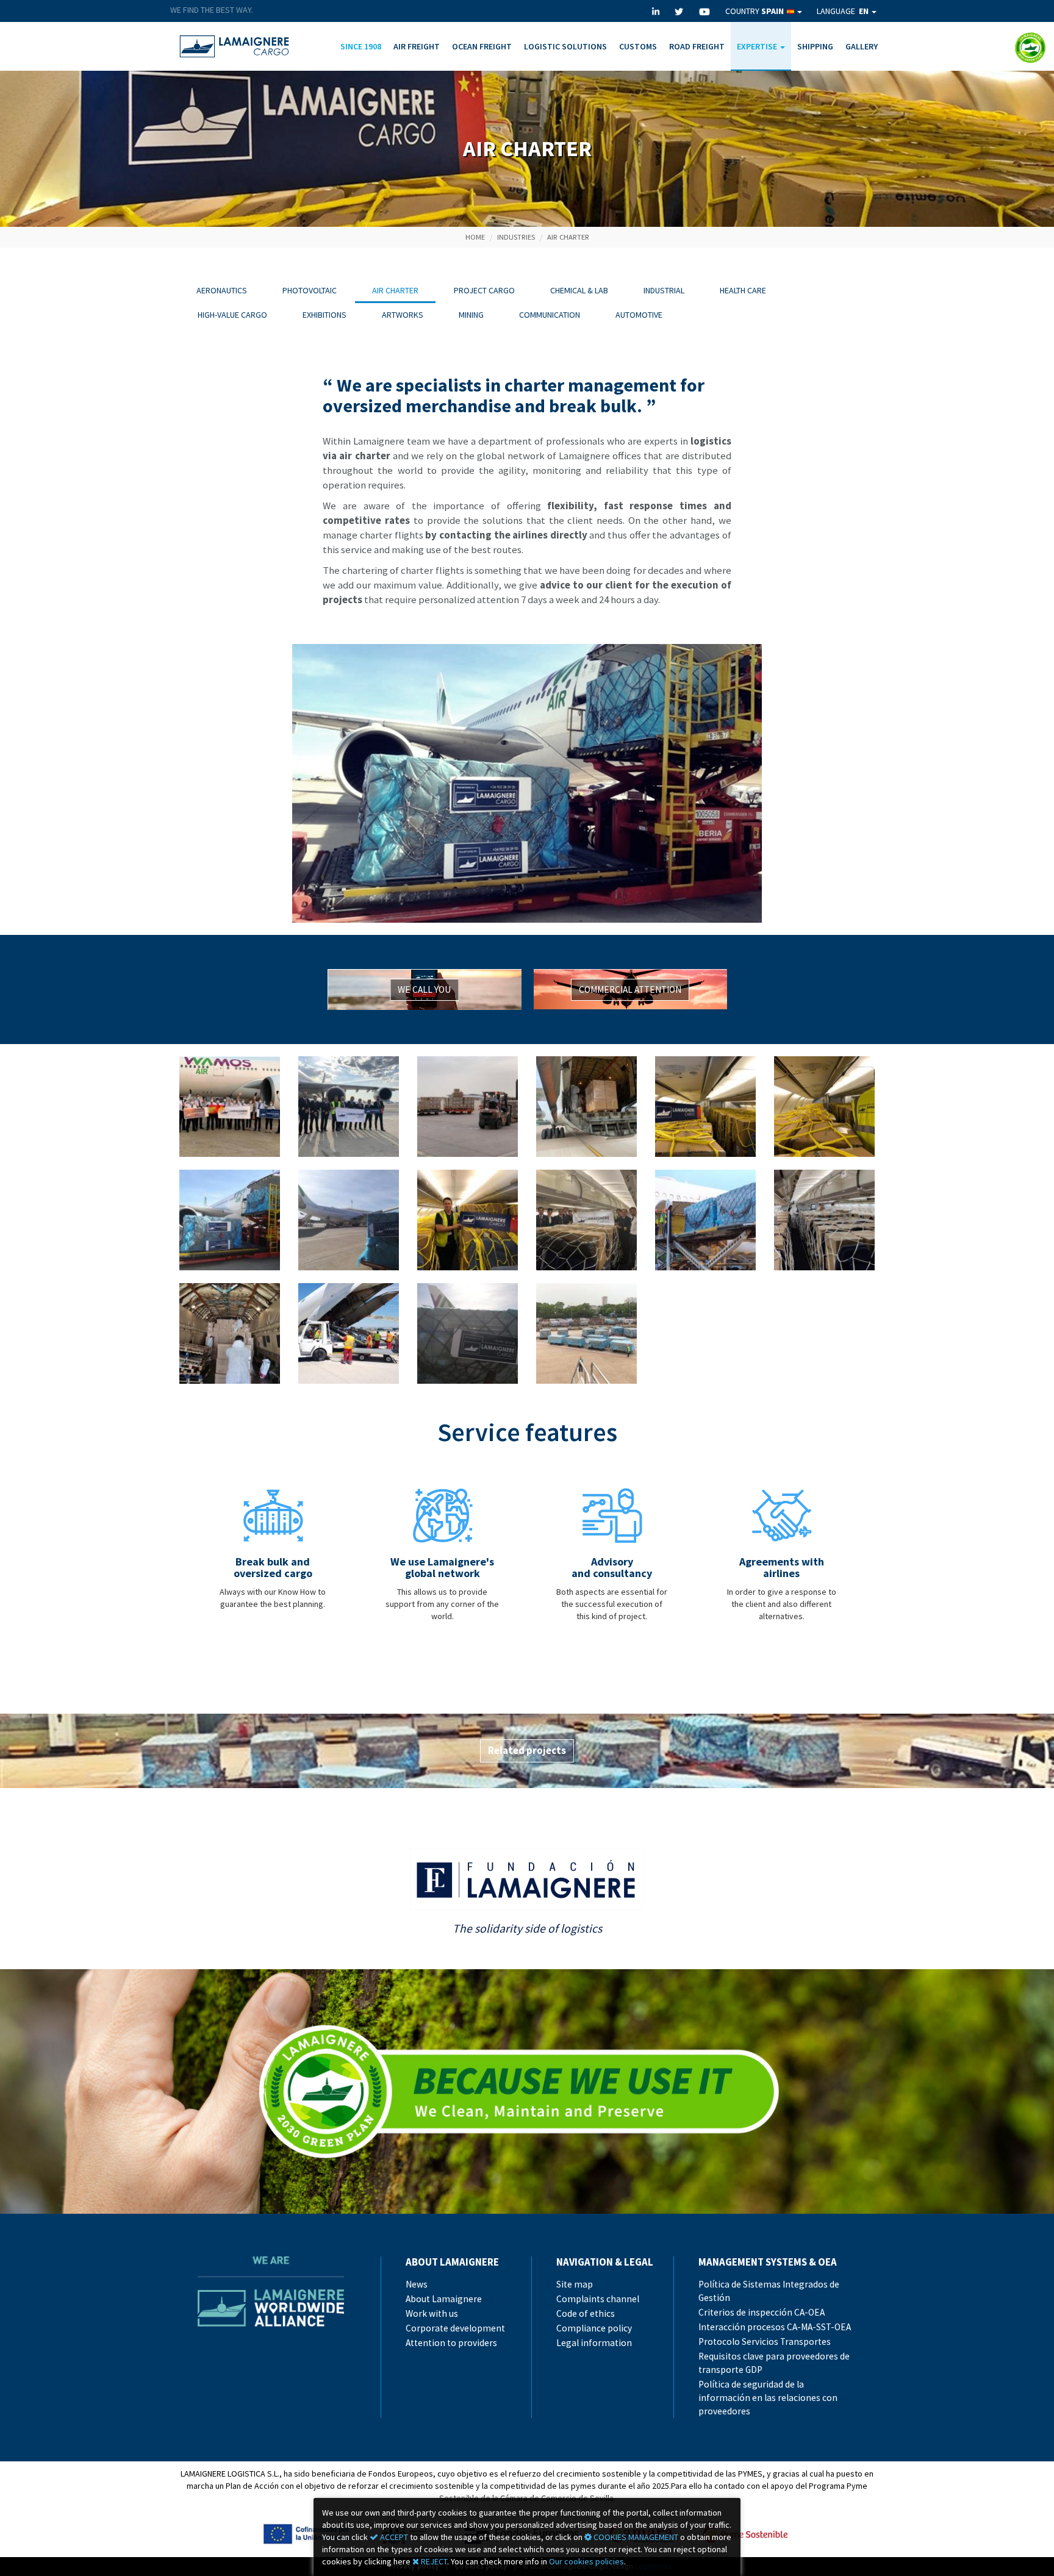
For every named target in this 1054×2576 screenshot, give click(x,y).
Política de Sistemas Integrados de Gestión (769, 2291)
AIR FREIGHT (417, 46)
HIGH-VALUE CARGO (232, 315)
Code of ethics (586, 2313)
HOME (475, 237)
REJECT (433, 2561)
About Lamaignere (444, 2299)
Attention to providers (451, 2343)
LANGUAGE (843, 11)
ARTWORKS (403, 315)
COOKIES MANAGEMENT (635, 2537)
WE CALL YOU (424, 989)
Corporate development (455, 2328)
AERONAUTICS (222, 290)
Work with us (432, 2313)
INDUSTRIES (516, 237)
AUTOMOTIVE (639, 315)
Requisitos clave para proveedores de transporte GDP (774, 2363)
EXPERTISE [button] (758, 46)
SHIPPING (815, 46)
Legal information (594, 2343)
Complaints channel (598, 2299)
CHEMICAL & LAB (579, 290)
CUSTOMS (638, 46)
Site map (575, 2284)
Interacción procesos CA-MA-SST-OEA (775, 2327)
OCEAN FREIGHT (482, 46)
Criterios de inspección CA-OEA (762, 2312)
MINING (471, 315)
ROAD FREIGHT (697, 46)
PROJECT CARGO (484, 290)
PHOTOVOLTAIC (310, 290)
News (417, 2284)
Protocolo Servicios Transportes (765, 2342)
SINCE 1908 (361, 46)
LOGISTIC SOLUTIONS (565, 46)
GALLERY (862, 46)
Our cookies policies (586, 2561)
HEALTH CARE (743, 290)
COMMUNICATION (550, 315)
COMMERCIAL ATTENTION (630, 989)
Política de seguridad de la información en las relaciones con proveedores (768, 2398)
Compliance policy (594, 2328)
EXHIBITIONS (324, 315)
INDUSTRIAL (664, 290)
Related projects (527, 1750)
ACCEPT (393, 2537)
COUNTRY (755, 11)
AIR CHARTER (568, 237)
